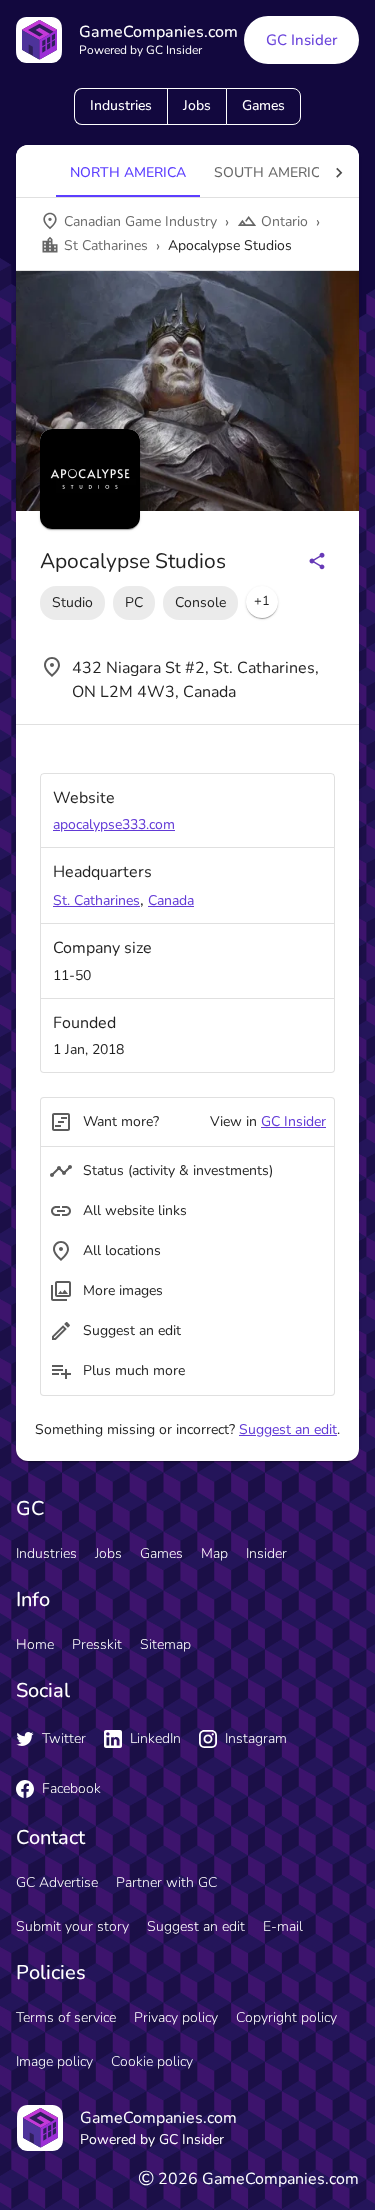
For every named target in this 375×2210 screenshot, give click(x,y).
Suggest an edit (288, 1429)
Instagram (256, 1738)
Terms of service (66, 2017)
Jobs (197, 105)
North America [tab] (128, 172)
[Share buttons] (317, 561)
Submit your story (72, 1926)
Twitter (64, 1738)
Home (35, 1644)
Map (214, 1553)
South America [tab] (272, 172)
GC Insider (301, 40)
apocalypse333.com (114, 824)
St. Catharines (96, 900)
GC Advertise (57, 1882)
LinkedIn (155, 1738)
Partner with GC (166, 1882)
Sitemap (165, 1644)
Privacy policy (176, 2017)
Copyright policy (286, 2017)
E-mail (283, 1926)
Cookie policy (152, 2061)
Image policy (54, 2061)
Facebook (71, 1788)
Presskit (97, 1644)
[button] (262, 602)
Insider (266, 1553)
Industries (121, 105)
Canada (171, 900)
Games (263, 105)
